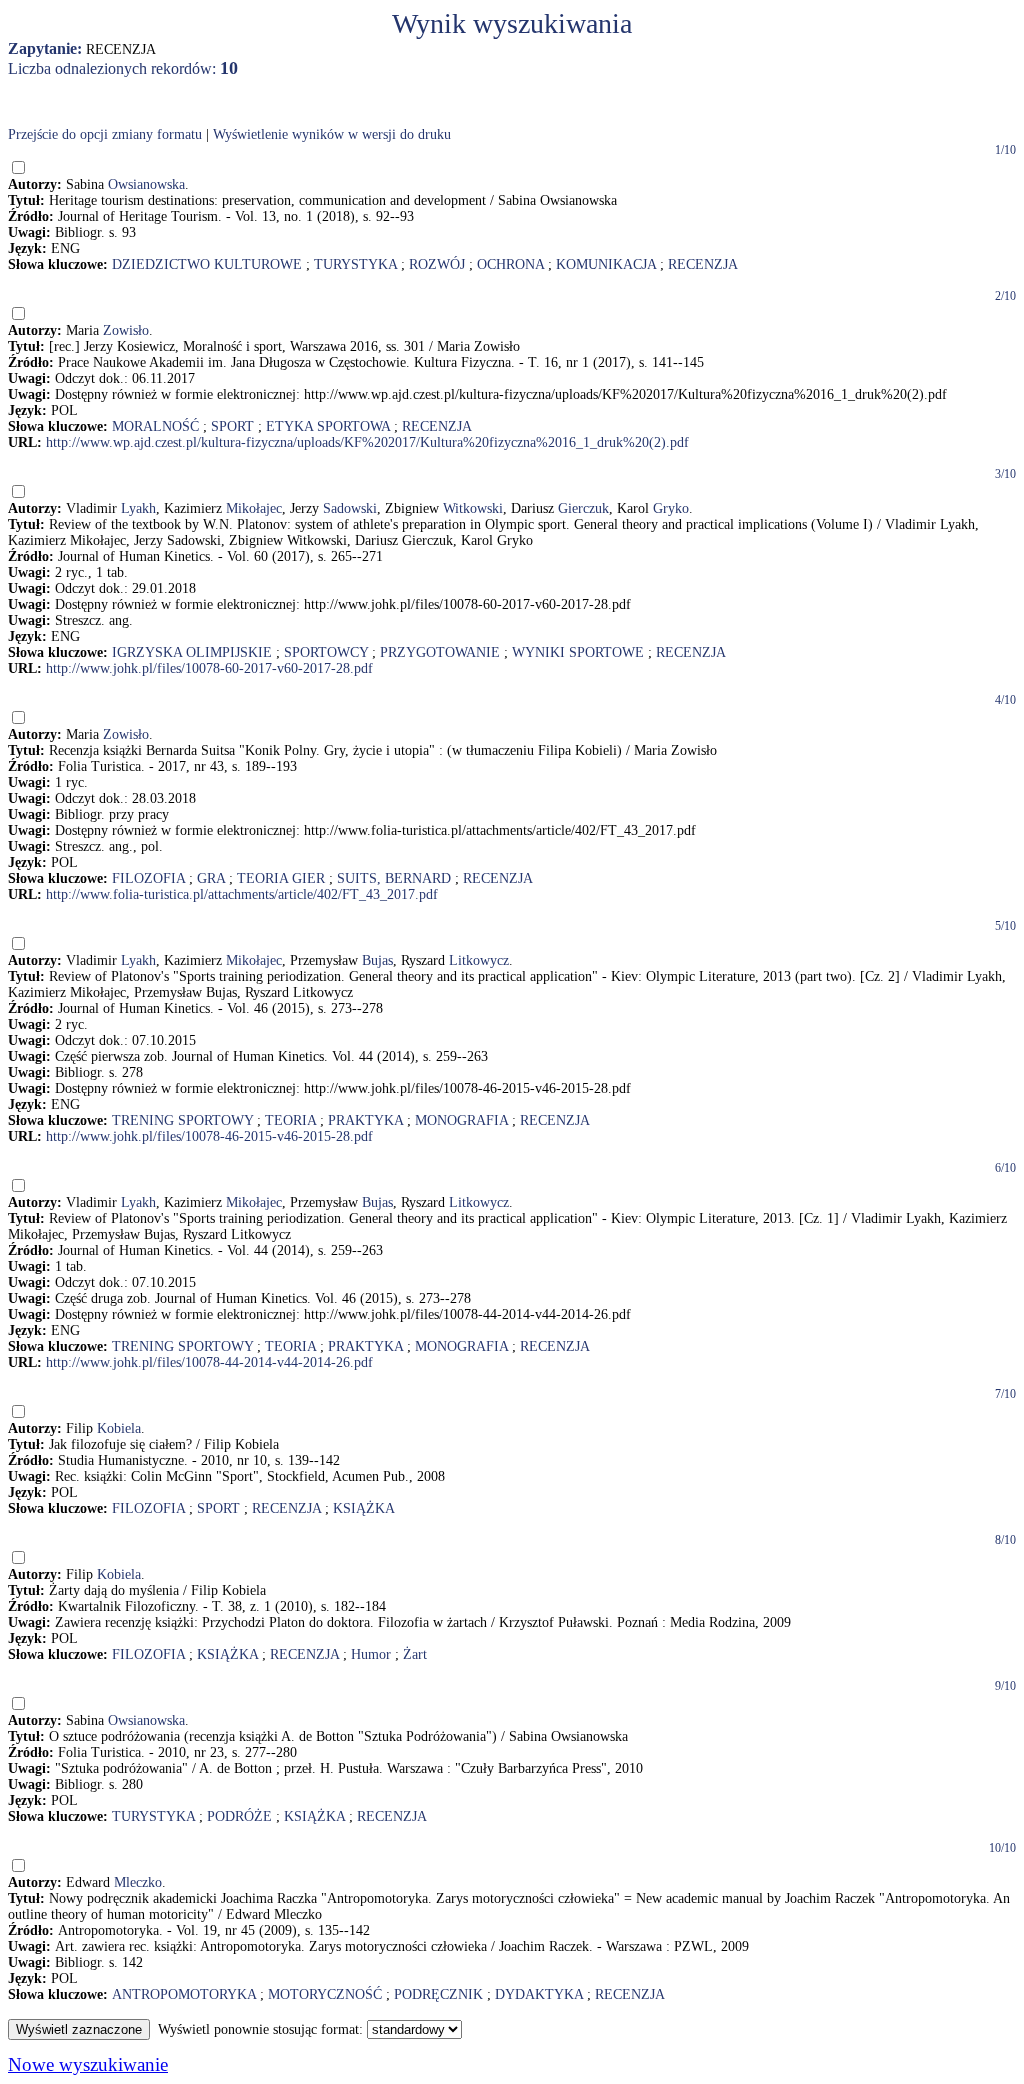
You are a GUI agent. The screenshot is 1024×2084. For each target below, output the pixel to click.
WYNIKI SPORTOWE (578, 652)
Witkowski (473, 508)
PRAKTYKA (365, 1120)
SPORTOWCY (326, 652)
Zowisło (126, 330)
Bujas (377, 960)
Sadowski (350, 508)
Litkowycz (479, 960)
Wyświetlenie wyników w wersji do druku (332, 134)
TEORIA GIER (281, 878)
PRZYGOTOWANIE (440, 652)
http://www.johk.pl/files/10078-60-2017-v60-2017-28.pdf (209, 668)
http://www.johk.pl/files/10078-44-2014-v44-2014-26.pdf (209, 1362)
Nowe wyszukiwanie (88, 2064)
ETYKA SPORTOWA (328, 426)
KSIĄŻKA (364, 1508)
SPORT (232, 426)
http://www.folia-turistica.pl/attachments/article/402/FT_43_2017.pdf (242, 894)
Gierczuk (583, 508)
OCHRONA (510, 264)
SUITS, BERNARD (394, 878)
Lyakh (138, 508)
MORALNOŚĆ (155, 426)
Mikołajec (254, 508)
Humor (371, 1654)
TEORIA (290, 1120)
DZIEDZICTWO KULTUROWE (207, 264)
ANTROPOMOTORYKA (184, 1994)
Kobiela (119, 1428)
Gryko (671, 508)
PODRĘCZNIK (438, 1994)
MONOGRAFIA (461, 1120)
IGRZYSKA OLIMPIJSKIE (192, 652)
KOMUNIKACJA (606, 264)
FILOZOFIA (148, 878)
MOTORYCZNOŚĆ (325, 1994)
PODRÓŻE (239, 1816)
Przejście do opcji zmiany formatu (105, 134)
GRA (211, 878)
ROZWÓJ (437, 264)
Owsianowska (146, 184)
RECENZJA (703, 264)
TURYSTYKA (355, 264)
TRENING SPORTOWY (182, 1120)
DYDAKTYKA (539, 1994)
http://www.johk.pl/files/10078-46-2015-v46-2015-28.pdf (209, 1136)
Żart (415, 1654)
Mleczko (138, 1882)
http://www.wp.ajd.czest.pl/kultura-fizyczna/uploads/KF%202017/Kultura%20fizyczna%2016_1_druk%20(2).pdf (367, 442)
